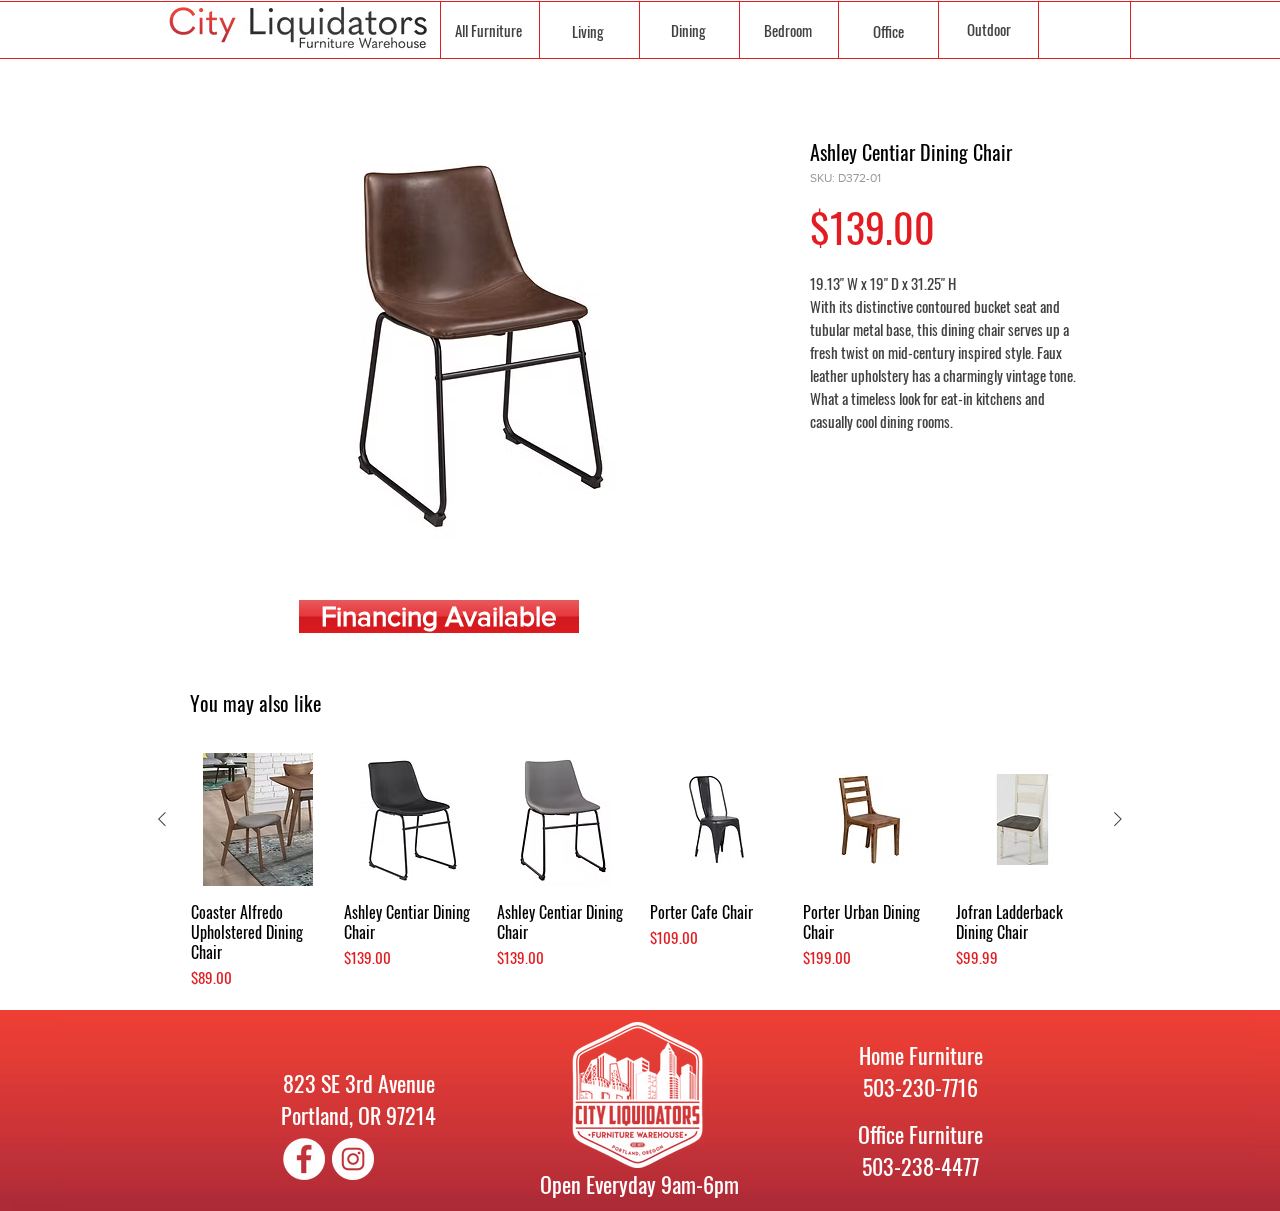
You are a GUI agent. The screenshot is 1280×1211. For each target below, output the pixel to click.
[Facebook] (304, 1159)
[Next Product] (1118, 819)
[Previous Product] (162, 819)
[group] (640, 871)
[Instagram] (353, 1159)
